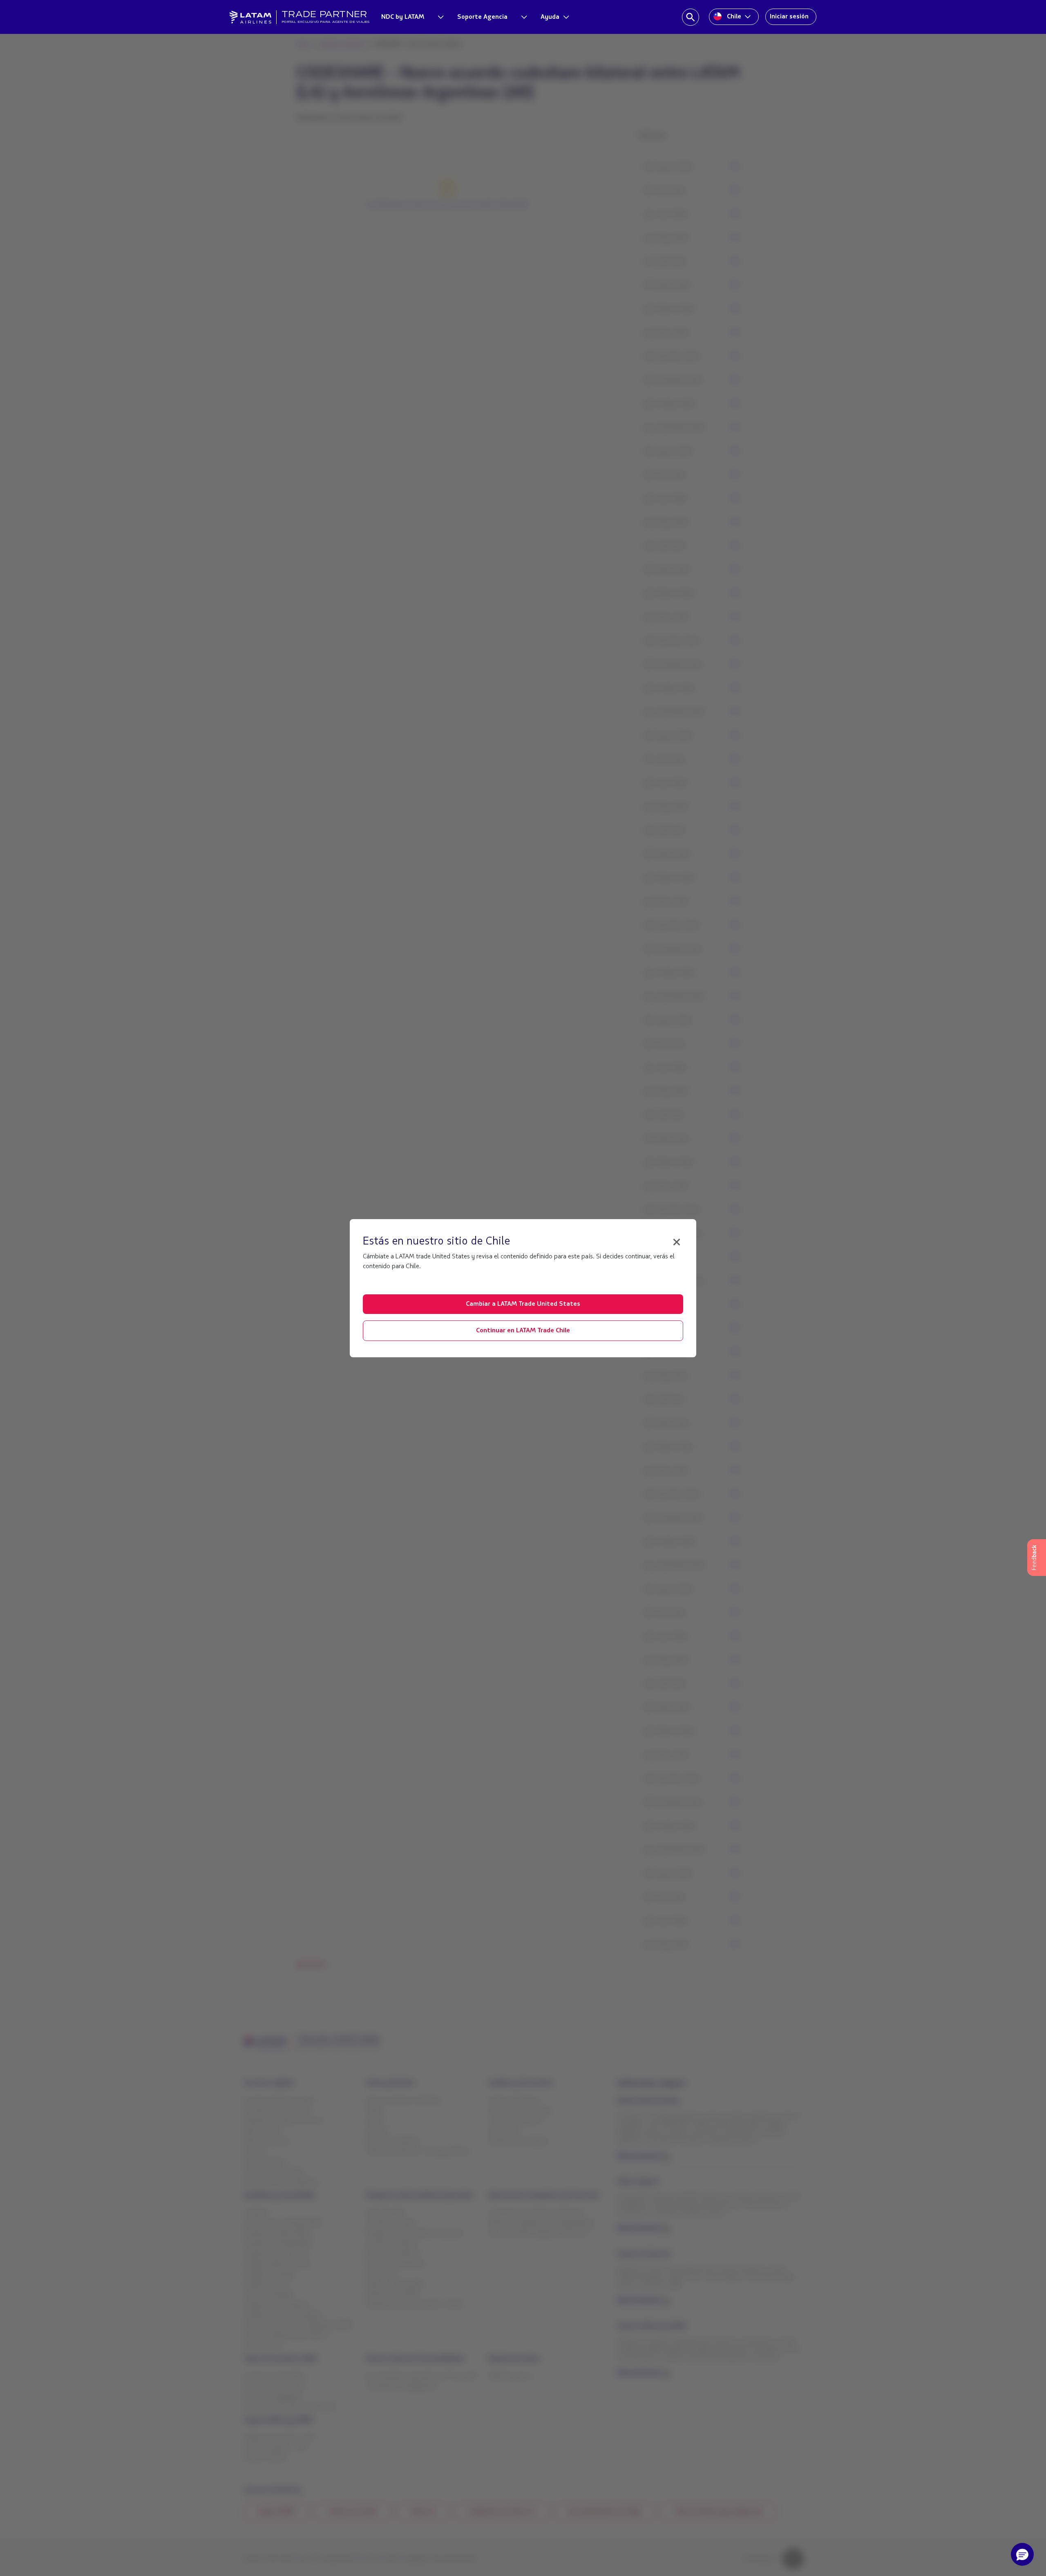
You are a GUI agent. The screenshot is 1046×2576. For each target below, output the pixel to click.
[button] (1022, 2554)
